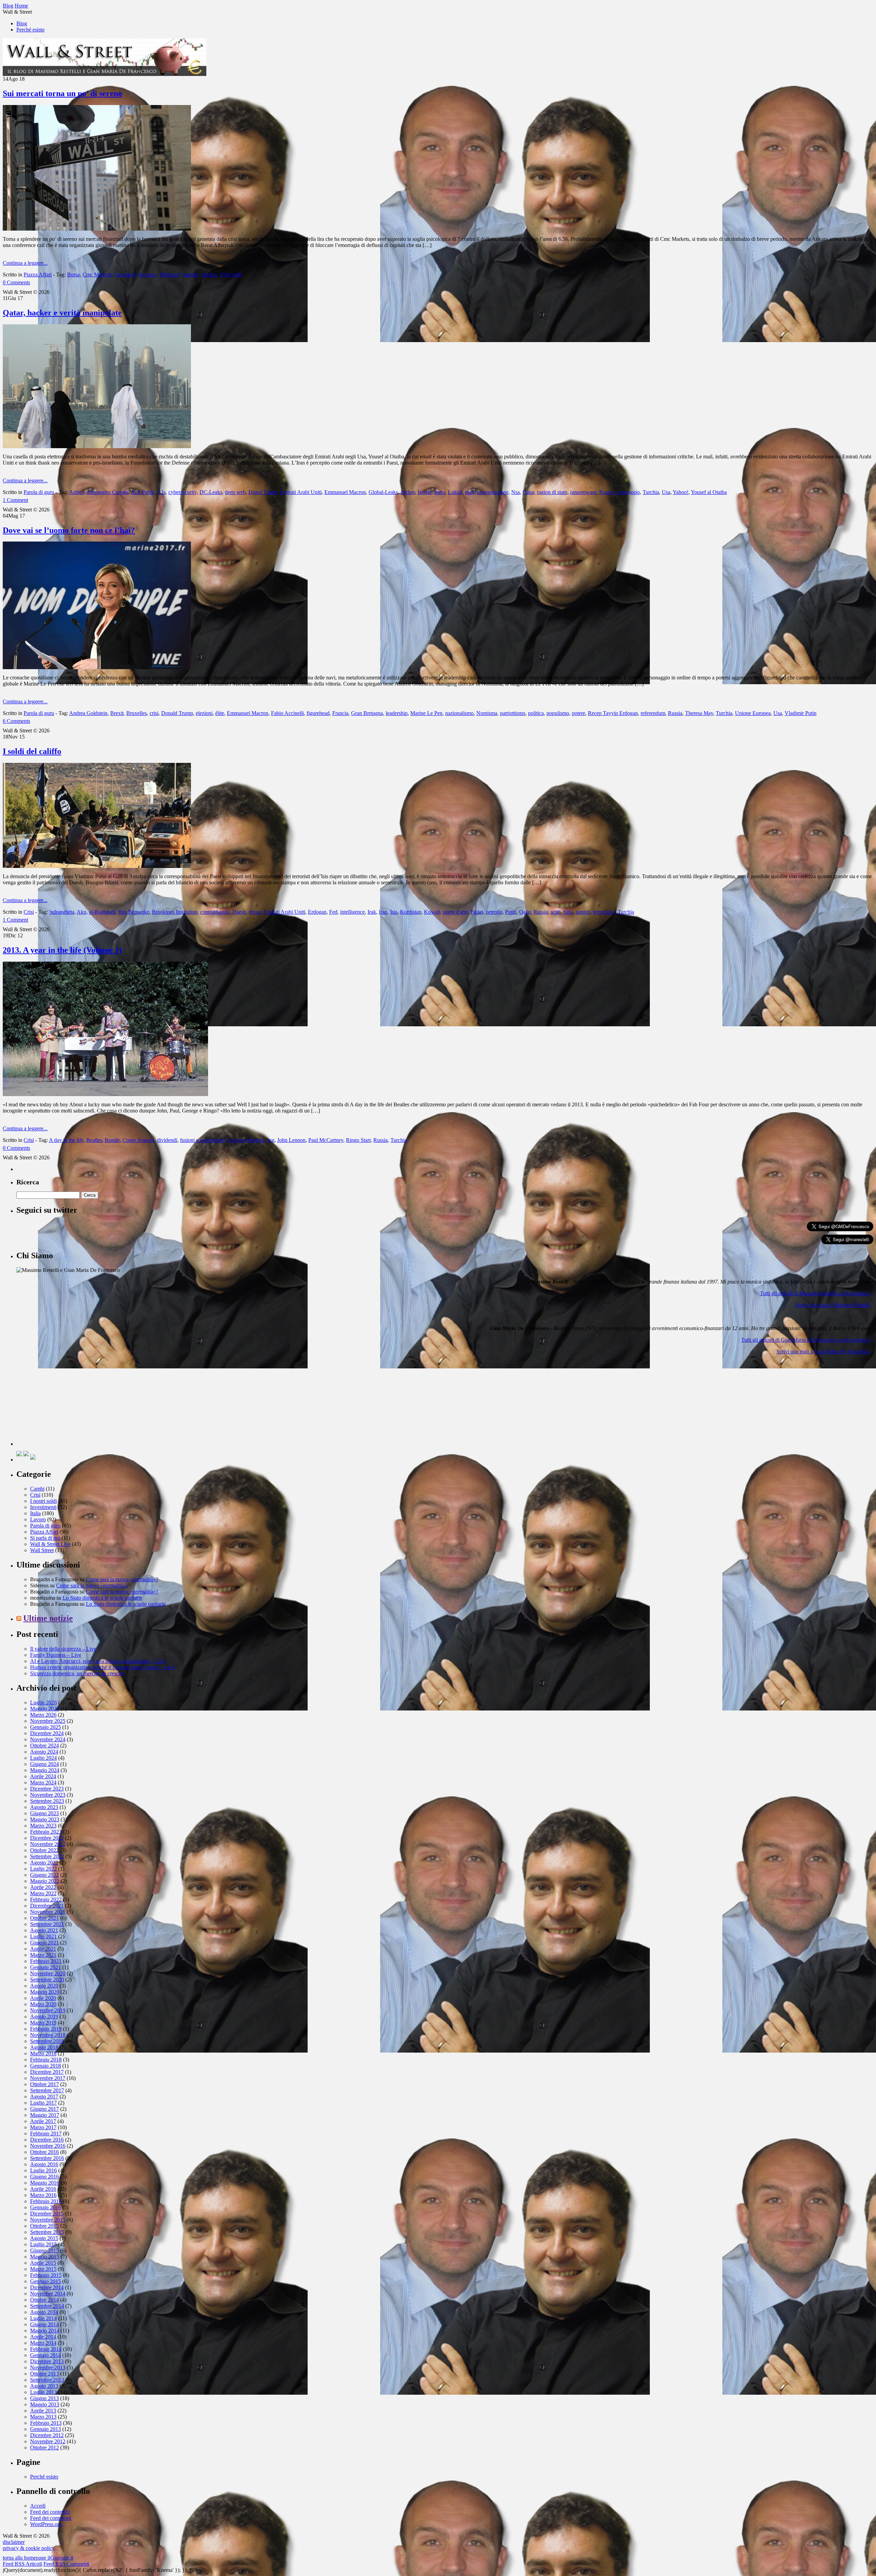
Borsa (73, 275)
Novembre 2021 (48, 1912)
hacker (408, 492)
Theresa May (699, 713)
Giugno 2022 (44, 1875)
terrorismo (604, 912)
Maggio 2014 (45, 2331)
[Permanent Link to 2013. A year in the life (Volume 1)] (105, 1094)
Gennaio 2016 (46, 2207)
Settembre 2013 (47, 2380)
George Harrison (246, 1140)
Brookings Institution (175, 912)
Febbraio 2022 (46, 1900)
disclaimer (14, 2542)
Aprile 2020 (43, 1998)
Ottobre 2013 (44, 2374)
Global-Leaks (383, 492)
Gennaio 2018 (46, 2066)
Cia (162, 492)
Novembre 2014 (48, 2294)
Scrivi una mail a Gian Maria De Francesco (823, 1351)
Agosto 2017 (44, 2097)
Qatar (528, 492)
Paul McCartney (326, 1140)
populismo (558, 713)
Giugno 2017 (44, 2109)
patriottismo (513, 713)
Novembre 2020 (48, 1973)
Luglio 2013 (43, 2392)
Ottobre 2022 (44, 1850)
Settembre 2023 (47, 1801)
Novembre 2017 (48, 2078)
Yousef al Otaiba (709, 492)
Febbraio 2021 (46, 1961)
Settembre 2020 (47, 1980)
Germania (125, 275)
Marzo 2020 (43, 2004)
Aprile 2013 (43, 2411)
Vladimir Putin (801, 713)
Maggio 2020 (45, 1992)
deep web (235, 492)
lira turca (148, 275)
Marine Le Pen (426, 713)
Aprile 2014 (43, 2337)
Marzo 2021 (43, 1955)
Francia (340, 713)
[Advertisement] (68, 1403)
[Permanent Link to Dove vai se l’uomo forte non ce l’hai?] (97, 667)
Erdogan (317, 912)
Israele (424, 492)
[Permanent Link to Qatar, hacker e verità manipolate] (97, 446)
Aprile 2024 (43, 1776)
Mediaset (170, 275)
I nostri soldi (43, 1501)
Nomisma (487, 713)
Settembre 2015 (47, 2232)
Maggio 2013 (45, 2404)
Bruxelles (137, 713)
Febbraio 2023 (46, 1832)
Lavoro (38, 1519)
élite (220, 713)
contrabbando (215, 912)
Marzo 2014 (43, 2343)
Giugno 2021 (44, 1943)
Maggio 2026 (45, 1709)
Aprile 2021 (43, 1949)
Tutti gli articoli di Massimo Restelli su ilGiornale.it (815, 1293)
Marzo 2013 (43, 2417)
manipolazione (493, 492)
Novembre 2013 (48, 2367)
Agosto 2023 (44, 1807)
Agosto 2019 (44, 2016)
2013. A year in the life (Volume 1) (62, 950)
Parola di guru (39, 492)
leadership (397, 713)
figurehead (318, 713)
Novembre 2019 (48, 2010)
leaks (440, 492)
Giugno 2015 (44, 2250)
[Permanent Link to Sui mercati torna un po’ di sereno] (97, 229)
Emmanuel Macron (345, 492)
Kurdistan (411, 912)
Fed (333, 912)
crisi (154, 713)
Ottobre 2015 (44, 2226)
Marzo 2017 (43, 2127)
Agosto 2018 (44, 2047)
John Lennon (291, 1140)
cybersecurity (183, 492)
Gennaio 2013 (46, 2429)
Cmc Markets (97, 275)
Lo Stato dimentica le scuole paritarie (102, 1598)
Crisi (29, 912)
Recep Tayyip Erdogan (613, 713)
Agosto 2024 (44, 1752)
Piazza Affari (38, 275)
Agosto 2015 (44, 2238)
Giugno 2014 (44, 2324)
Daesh (239, 912)
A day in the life (66, 1140)
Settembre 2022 (47, 1856)
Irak (372, 912)
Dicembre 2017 (47, 2072)
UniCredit (231, 275)
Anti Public (143, 492)
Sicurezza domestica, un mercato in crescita (77, 1673)
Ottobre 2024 (44, 1746)
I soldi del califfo (32, 751)
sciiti (556, 912)
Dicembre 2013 (47, 2361)
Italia (35, 1513)
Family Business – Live (56, 1655)
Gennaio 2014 (46, 2355)
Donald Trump (177, 713)
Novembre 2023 (48, 1795)
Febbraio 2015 (46, 2275)
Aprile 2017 (43, 2121)
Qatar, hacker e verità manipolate (62, 313)
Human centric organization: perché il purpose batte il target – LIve (102, 1667)
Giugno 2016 (44, 2177)
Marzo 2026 (43, 1715)
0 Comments (16, 282)
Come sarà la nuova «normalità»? (122, 1579)
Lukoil (455, 492)
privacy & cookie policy (29, 2548)
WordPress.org (46, 2524)
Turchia (209, 275)
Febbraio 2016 (46, 2201)
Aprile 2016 (43, 2189)
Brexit (117, 713)
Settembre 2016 (47, 2158)
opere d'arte (455, 912)
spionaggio (628, 492)
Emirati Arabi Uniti (301, 492)
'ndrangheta (62, 912)
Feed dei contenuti (50, 2512)
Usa (666, 492)
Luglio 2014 (43, 2318)
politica (536, 713)
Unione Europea (753, 713)
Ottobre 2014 (44, 2300)
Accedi (38, 2506)
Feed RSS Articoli (22, 2564)
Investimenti (43, 1507)
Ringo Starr (358, 1140)
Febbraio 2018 (46, 2060)
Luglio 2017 (43, 2103)
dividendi (167, 1140)
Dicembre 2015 (47, 2214)
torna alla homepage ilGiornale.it (38, 2558)
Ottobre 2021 (44, 1918)
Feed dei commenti (51, 2518)
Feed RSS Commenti (66, 2564)
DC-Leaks (211, 492)
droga (255, 912)
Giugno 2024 (44, 1764)
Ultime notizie (48, 1618)
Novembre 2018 (48, 2035)
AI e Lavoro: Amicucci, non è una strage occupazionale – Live (98, 1661)
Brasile (112, 1140)
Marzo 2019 (43, 2023)
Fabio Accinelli (287, 713)
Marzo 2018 (43, 2053)
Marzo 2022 (43, 1893)
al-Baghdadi (102, 912)
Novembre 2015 (48, 2220)
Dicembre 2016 (47, 2140)
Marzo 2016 (43, 2195)
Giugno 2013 (44, 2398)
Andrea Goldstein (88, 713)
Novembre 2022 (48, 1844)
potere (578, 713)
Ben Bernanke (134, 912)
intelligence (352, 912)
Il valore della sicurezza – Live (63, 1649)
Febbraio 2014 (46, 2349)
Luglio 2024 (43, 1758)
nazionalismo (459, 713)
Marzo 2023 (43, 1826)
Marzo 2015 (43, 2269)
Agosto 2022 (44, 1863)
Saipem (190, 275)
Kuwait (432, 912)
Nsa (516, 492)
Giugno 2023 (44, 1813)
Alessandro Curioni (107, 492)
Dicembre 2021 (47, 1906)
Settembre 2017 (47, 2090)
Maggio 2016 (45, 2183)
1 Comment (15, 500)
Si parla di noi (45, 1538)
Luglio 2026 (43, 1702)
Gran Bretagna (367, 713)
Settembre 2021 (47, 1924)
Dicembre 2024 (47, 1733)
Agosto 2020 (44, 1986)
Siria (568, 912)
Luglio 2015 (43, 2244)
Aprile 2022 (43, 1887)
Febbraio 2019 (46, 2029)
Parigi (477, 912)
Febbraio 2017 (46, 2133)
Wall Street (42, 1550)
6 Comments (16, 721)
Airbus (76, 492)
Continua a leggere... (25, 263)
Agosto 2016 (44, 2164)
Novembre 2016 (48, 2146)
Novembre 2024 (48, 1739)
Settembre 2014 (47, 2306)
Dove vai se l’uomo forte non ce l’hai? (69, 530)
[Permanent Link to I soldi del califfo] (97, 866)
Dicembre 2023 (47, 1789)
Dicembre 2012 (47, 2435)
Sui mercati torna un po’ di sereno (62, 93)
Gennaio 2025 (46, 1727)
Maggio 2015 (45, 2257)
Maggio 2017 (45, 2115)
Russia (606, 492)
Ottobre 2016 (44, 2152)
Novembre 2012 (48, 2441)
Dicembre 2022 (47, 1838)
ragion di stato (552, 492)
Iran (383, 912)
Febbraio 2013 (46, 2423)
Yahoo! (681, 492)
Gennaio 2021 (46, 1967)
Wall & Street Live (50, 1544)
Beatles (94, 1140)
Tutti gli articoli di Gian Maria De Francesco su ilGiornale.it (806, 1340)
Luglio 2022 (43, 1869)
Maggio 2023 (45, 1819)
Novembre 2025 (48, 1721)
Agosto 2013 (44, 2386)
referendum (653, 713)
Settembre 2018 (47, 2041)
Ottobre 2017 (44, 2084)
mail (470, 492)
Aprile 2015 (43, 2263)
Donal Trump (263, 492)
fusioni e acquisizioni (203, 1140)
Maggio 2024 (45, 1770)
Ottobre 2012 (44, 2448)
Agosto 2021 (44, 1930)
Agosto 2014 (44, 2312)
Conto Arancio (138, 1140)
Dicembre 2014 (47, 2287)
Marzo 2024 (43, 1783)
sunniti (583, 912)
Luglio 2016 (43, 2170)
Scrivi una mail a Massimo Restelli (833, 1305)
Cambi (37, 1489)
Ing (271, 1140)
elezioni (204, 713)
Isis (394, 912)
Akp (81, 912)
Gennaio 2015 (46, 2281)
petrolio (494, 912)
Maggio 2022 (45, 1881)
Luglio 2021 (43, 1936)
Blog (22, 23)
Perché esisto (30, 30)
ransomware (583, 492)
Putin (511, 912)
